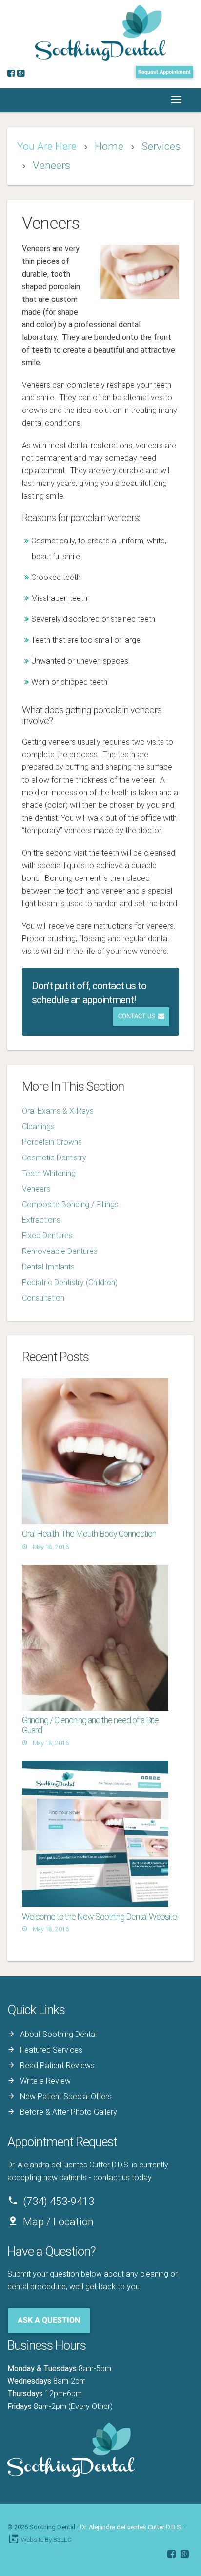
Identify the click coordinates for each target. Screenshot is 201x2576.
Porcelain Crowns (52, 1142)
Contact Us (138, 1016)
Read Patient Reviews (57, 2065)
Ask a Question (49, 2320)
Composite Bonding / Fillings (70, 1204)
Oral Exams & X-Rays (58, 1111)
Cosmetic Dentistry (54, 1158)
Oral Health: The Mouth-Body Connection (89, 1534)
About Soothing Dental (58, 2034)
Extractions (41, 1220)
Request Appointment (164, 72)
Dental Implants (48, 1267)
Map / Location (58, 2222)
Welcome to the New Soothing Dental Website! (100, 1916)
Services (161, 146)
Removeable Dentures (60, 1251)
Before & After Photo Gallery (69, 2112)
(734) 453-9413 (59, 2201)
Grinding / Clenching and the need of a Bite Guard (90, 1725)
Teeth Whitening (49, 1173)
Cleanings (38, 1127)
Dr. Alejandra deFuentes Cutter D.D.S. (131, 2527)
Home (109, 146)
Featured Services (51, 2050)
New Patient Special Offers (66, 2097)
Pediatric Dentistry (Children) (70, 1282)
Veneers (51, 165)
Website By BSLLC (40, 2540)
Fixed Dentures (47, 1236)
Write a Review (45, 2081)
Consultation (43, 1298)
